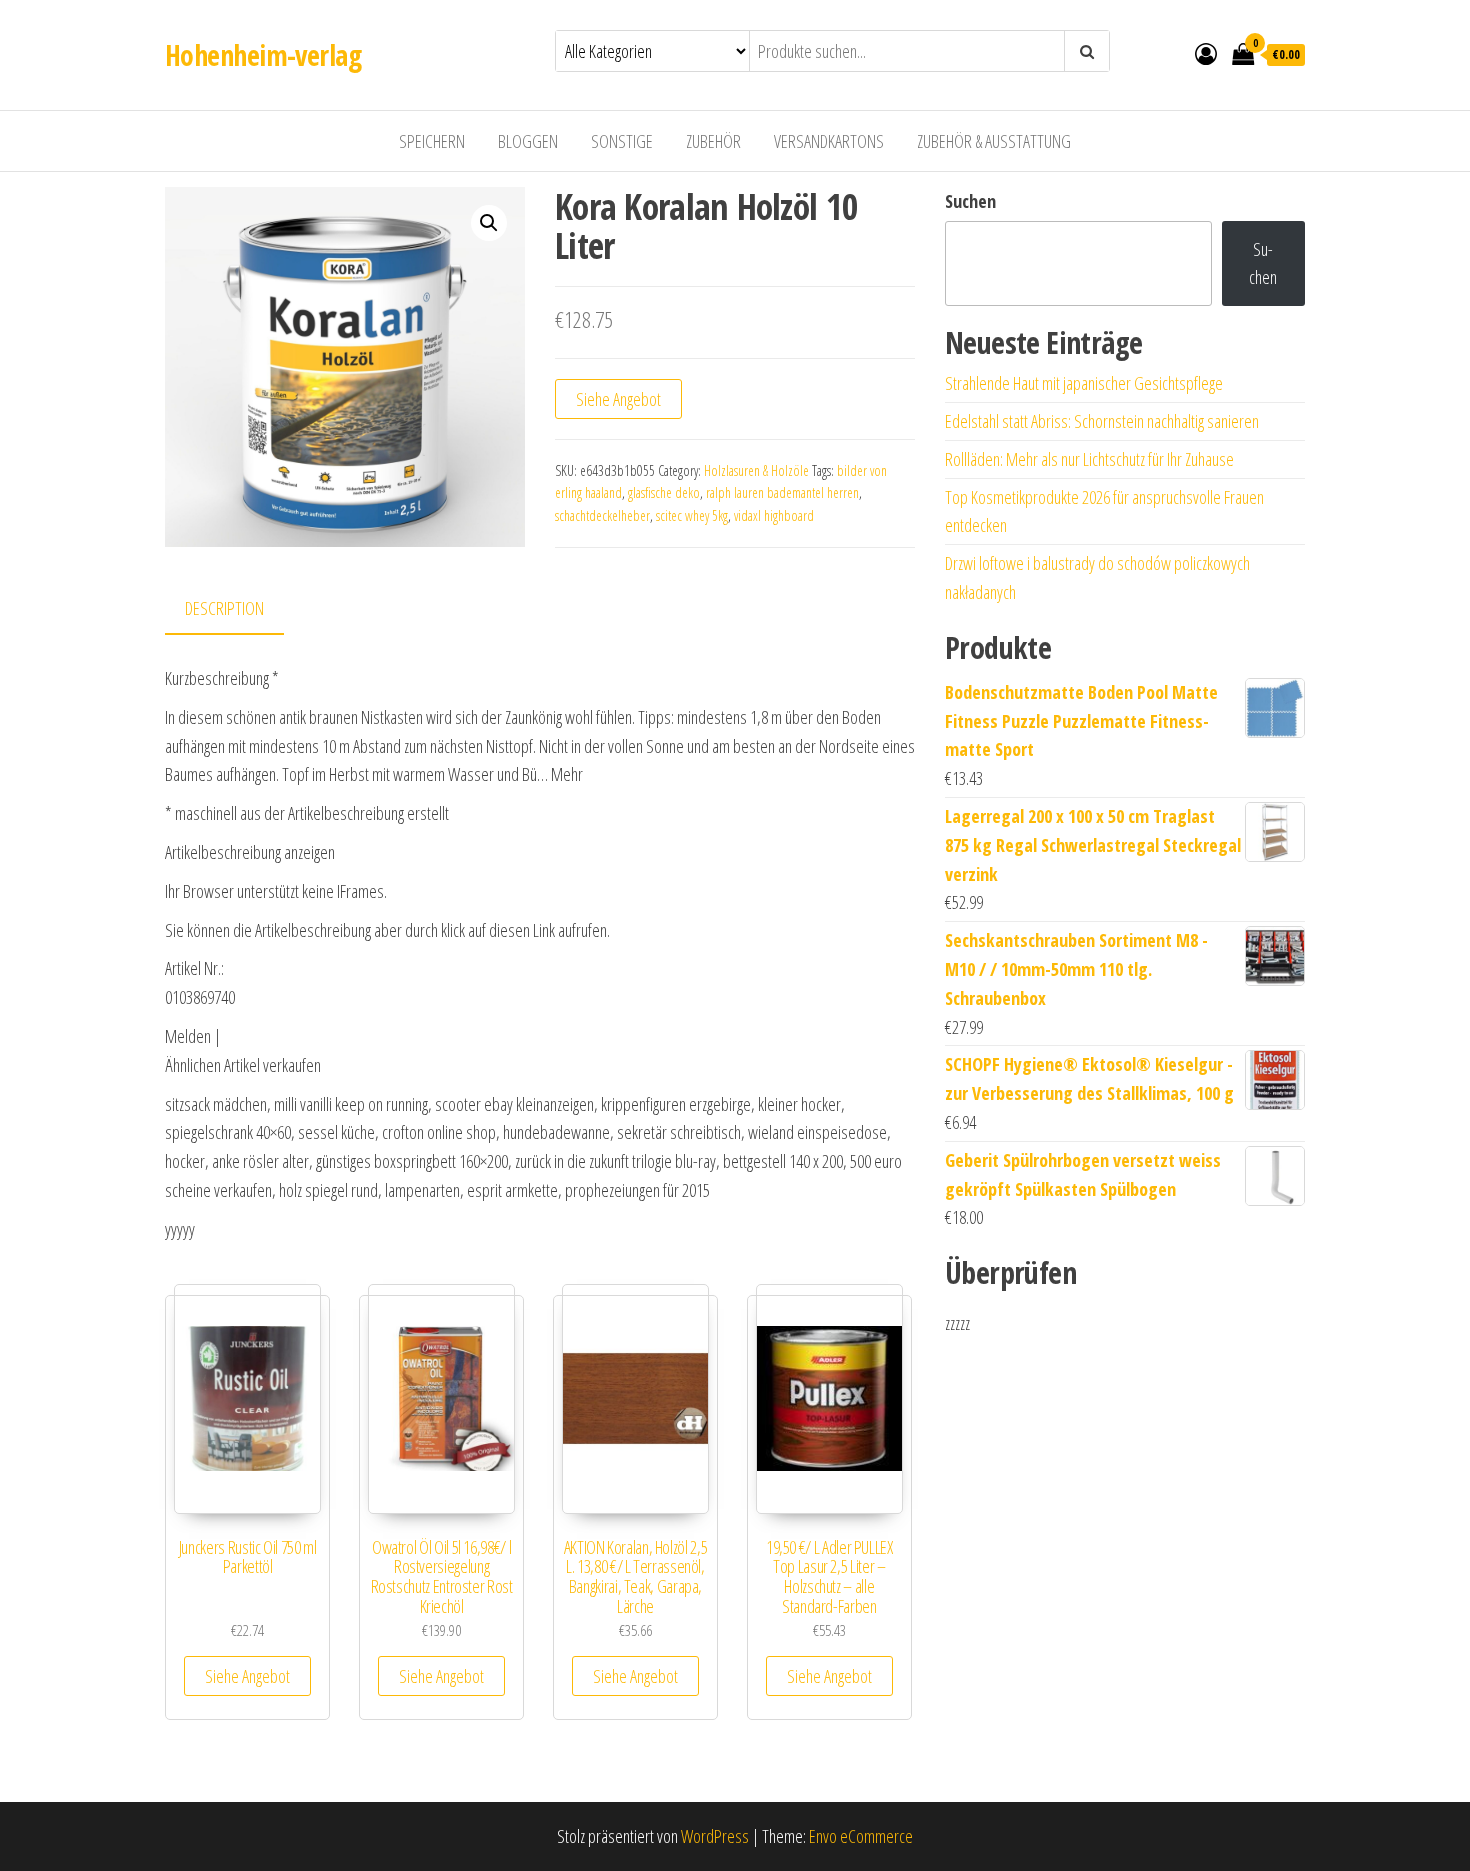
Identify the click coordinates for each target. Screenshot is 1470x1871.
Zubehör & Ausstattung (994, 141)
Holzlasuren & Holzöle (756, 470)
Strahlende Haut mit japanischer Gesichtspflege (1084, 383)
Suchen (970, 201)
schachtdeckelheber (602, 515)
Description (224, 608)
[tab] (239, 609)
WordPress (715, 1836)
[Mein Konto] (1206, 53)
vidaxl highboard (774, 515)
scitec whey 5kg (692, 515)
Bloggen (528, 141)
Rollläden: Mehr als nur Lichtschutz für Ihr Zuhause (1089, 459)
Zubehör (713, 141)
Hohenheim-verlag (263, 55)
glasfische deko (664, 492)
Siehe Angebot (618, 399)
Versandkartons (829, 141)
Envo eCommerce (861, 1836)
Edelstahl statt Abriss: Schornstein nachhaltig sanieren (1102, 421)
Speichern (432, 141)
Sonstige (622, 141)
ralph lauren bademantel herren (782, 492)
